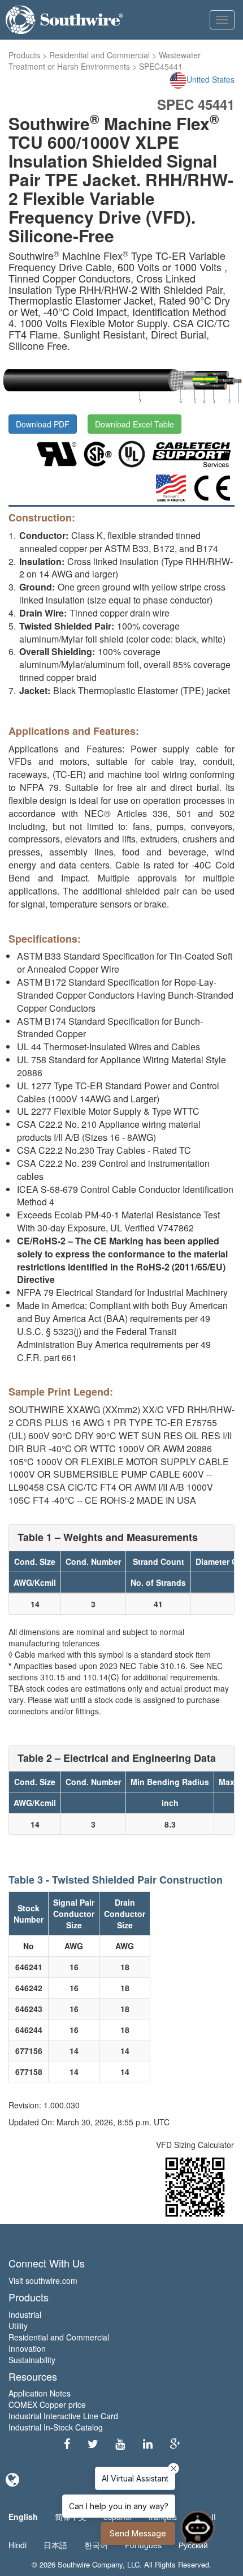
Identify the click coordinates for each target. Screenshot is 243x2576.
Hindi (18, 2545)
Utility (18, 2326)
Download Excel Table (134, 424)
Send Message (138, 2533)
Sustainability (32, 2360)
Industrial (25, 2314)
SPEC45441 (161, 66)
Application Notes (40, 2393)
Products (24, 55)
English (23, 2517)
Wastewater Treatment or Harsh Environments (105, 61)
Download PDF (43, 424)
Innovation (27, 2348)
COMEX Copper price (47, 2404)
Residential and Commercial (99, 55)
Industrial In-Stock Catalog (56, 2427)
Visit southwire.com (43, 2280)
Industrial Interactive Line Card (63, 2416)
